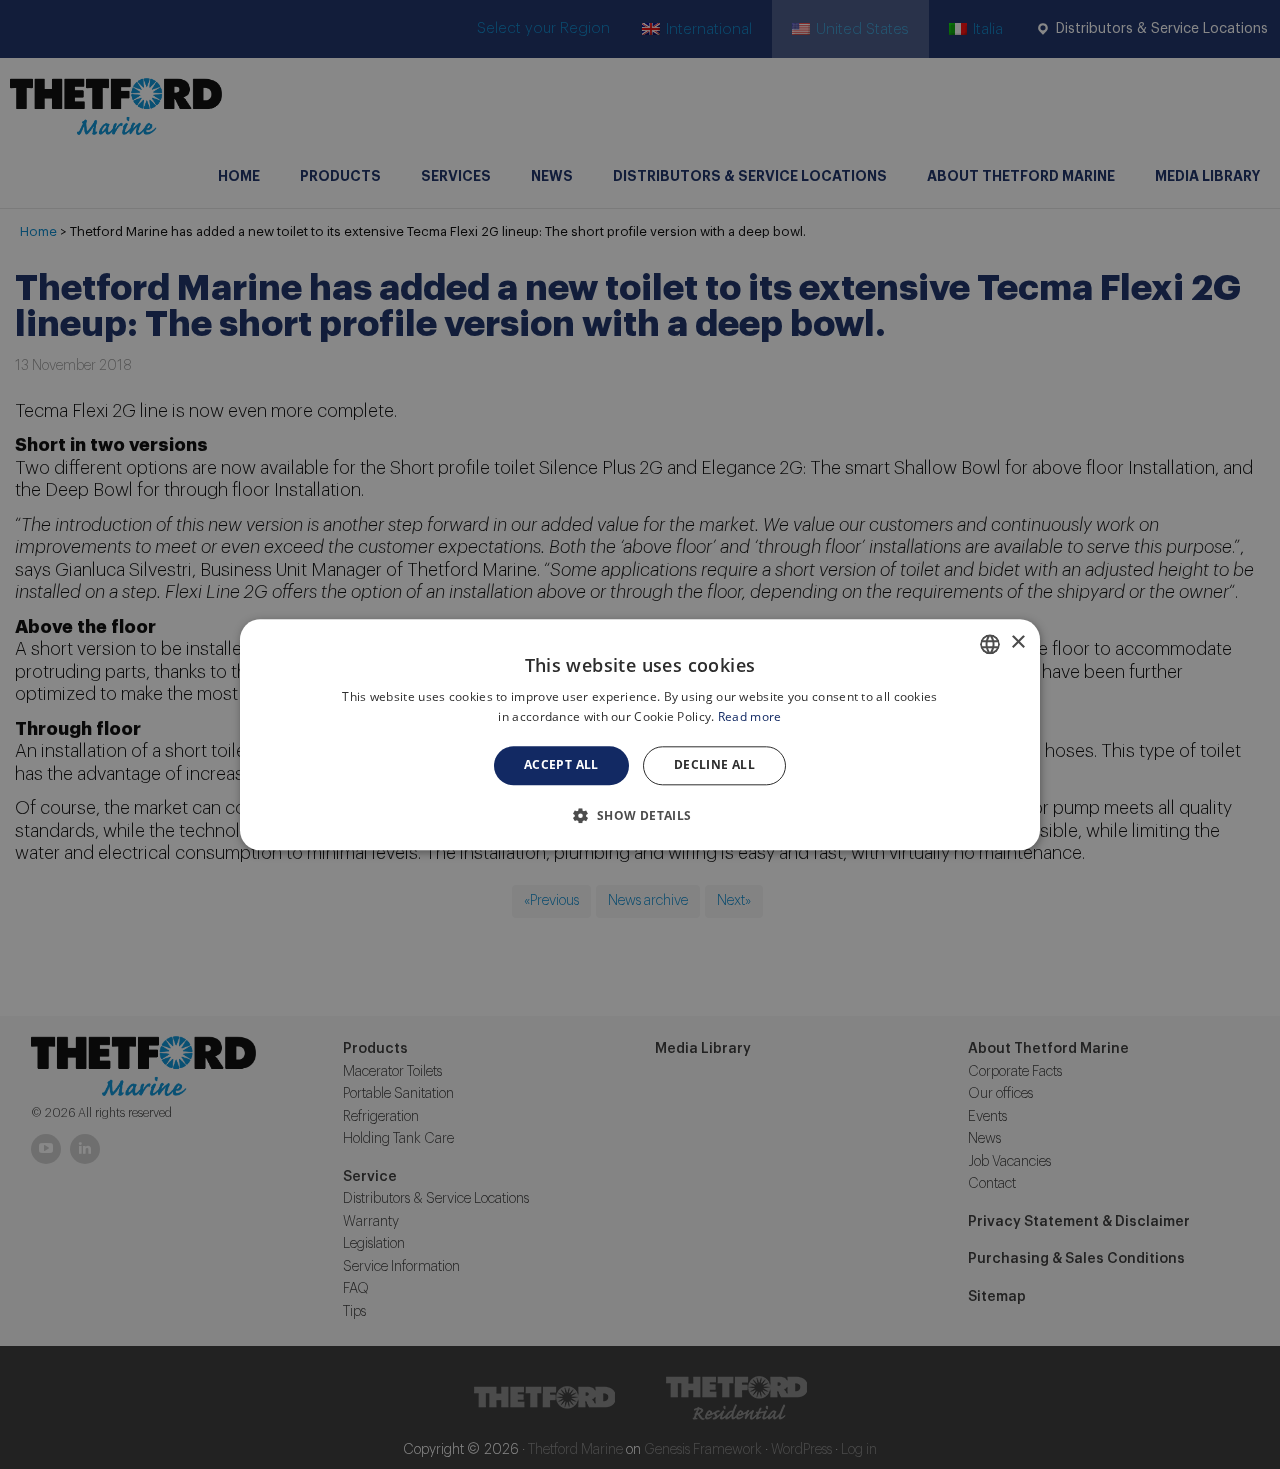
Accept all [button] (561, 765)
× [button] (1017, 642)
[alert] (640, 734)
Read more (750, 716)
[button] (639, 815)
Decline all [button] (714, 765)
